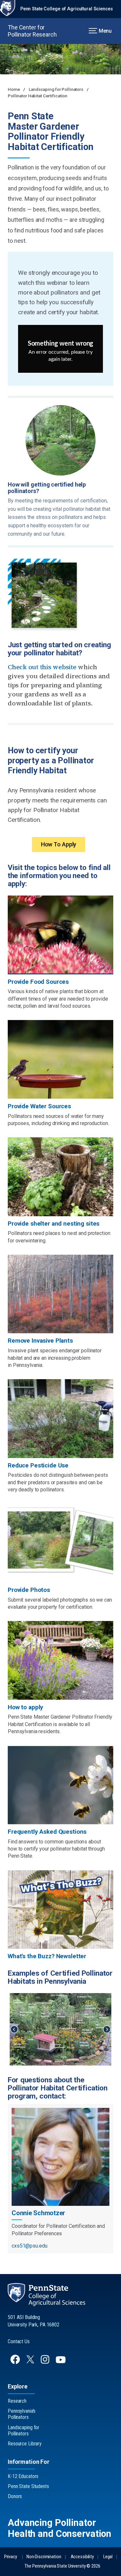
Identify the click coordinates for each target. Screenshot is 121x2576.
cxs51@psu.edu (29, 2246)
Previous (14, 2029)
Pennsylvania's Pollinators (22, 2414)
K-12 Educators (23, 2476)
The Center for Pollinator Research (32, 31)
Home (14, 89)
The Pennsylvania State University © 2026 (62, 2566)
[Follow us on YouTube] (61, 2362)
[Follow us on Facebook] (16, 2362)
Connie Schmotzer (38, 2213)
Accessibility (82, 2557)
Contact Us (19, 2341)
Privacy (11, 2557)
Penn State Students (28, 2486)
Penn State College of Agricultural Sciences (67, 9)
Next (107, 2029)
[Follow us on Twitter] (31, 2361)
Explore (18, 2386)
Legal (108, 2557)
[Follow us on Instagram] (46, 2362)
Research (17, 2401)
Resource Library (25, 2444)
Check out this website (42, 667)
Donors (15, 2496)
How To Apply (59, 844)
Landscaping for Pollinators (56, 89)
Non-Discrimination (44, 2557)
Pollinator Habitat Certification (38, 96)
